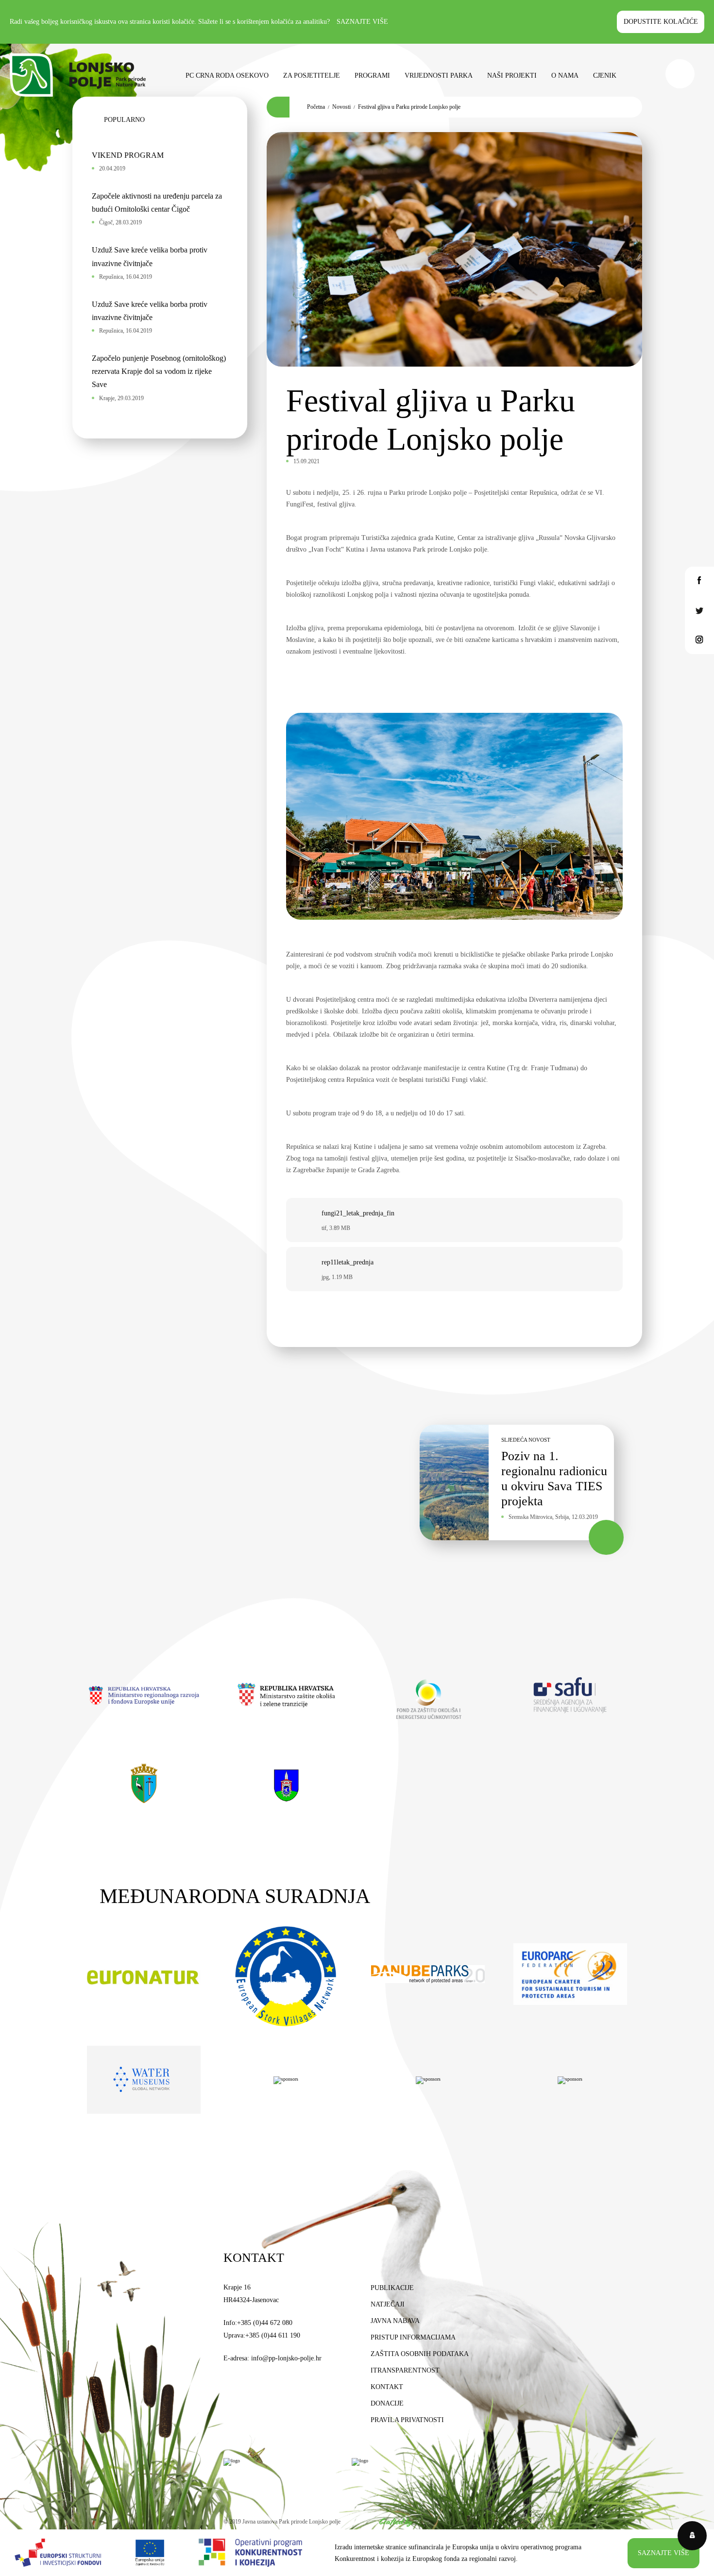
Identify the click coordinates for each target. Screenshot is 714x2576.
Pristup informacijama (413, 2337)
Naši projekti (512, 76)
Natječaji (388, 2304)
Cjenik (605, 76)
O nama (565, 76)
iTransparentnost (405, 2370)
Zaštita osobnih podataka (420, 2354)
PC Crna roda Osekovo (227, 76)
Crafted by (396, 2522)
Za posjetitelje (312, 76)
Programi (372, 76)
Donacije (387, 2403)
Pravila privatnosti (407, 2420)
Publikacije (392, 2288)
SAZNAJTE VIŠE (663, 2553)
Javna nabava (395, 2321)
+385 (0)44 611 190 (273, 2335)
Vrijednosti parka (439, 76)
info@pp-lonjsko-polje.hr (286, 2358)
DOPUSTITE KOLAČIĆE (661, 22)
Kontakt (387, 2387)
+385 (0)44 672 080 (265, 2323)
